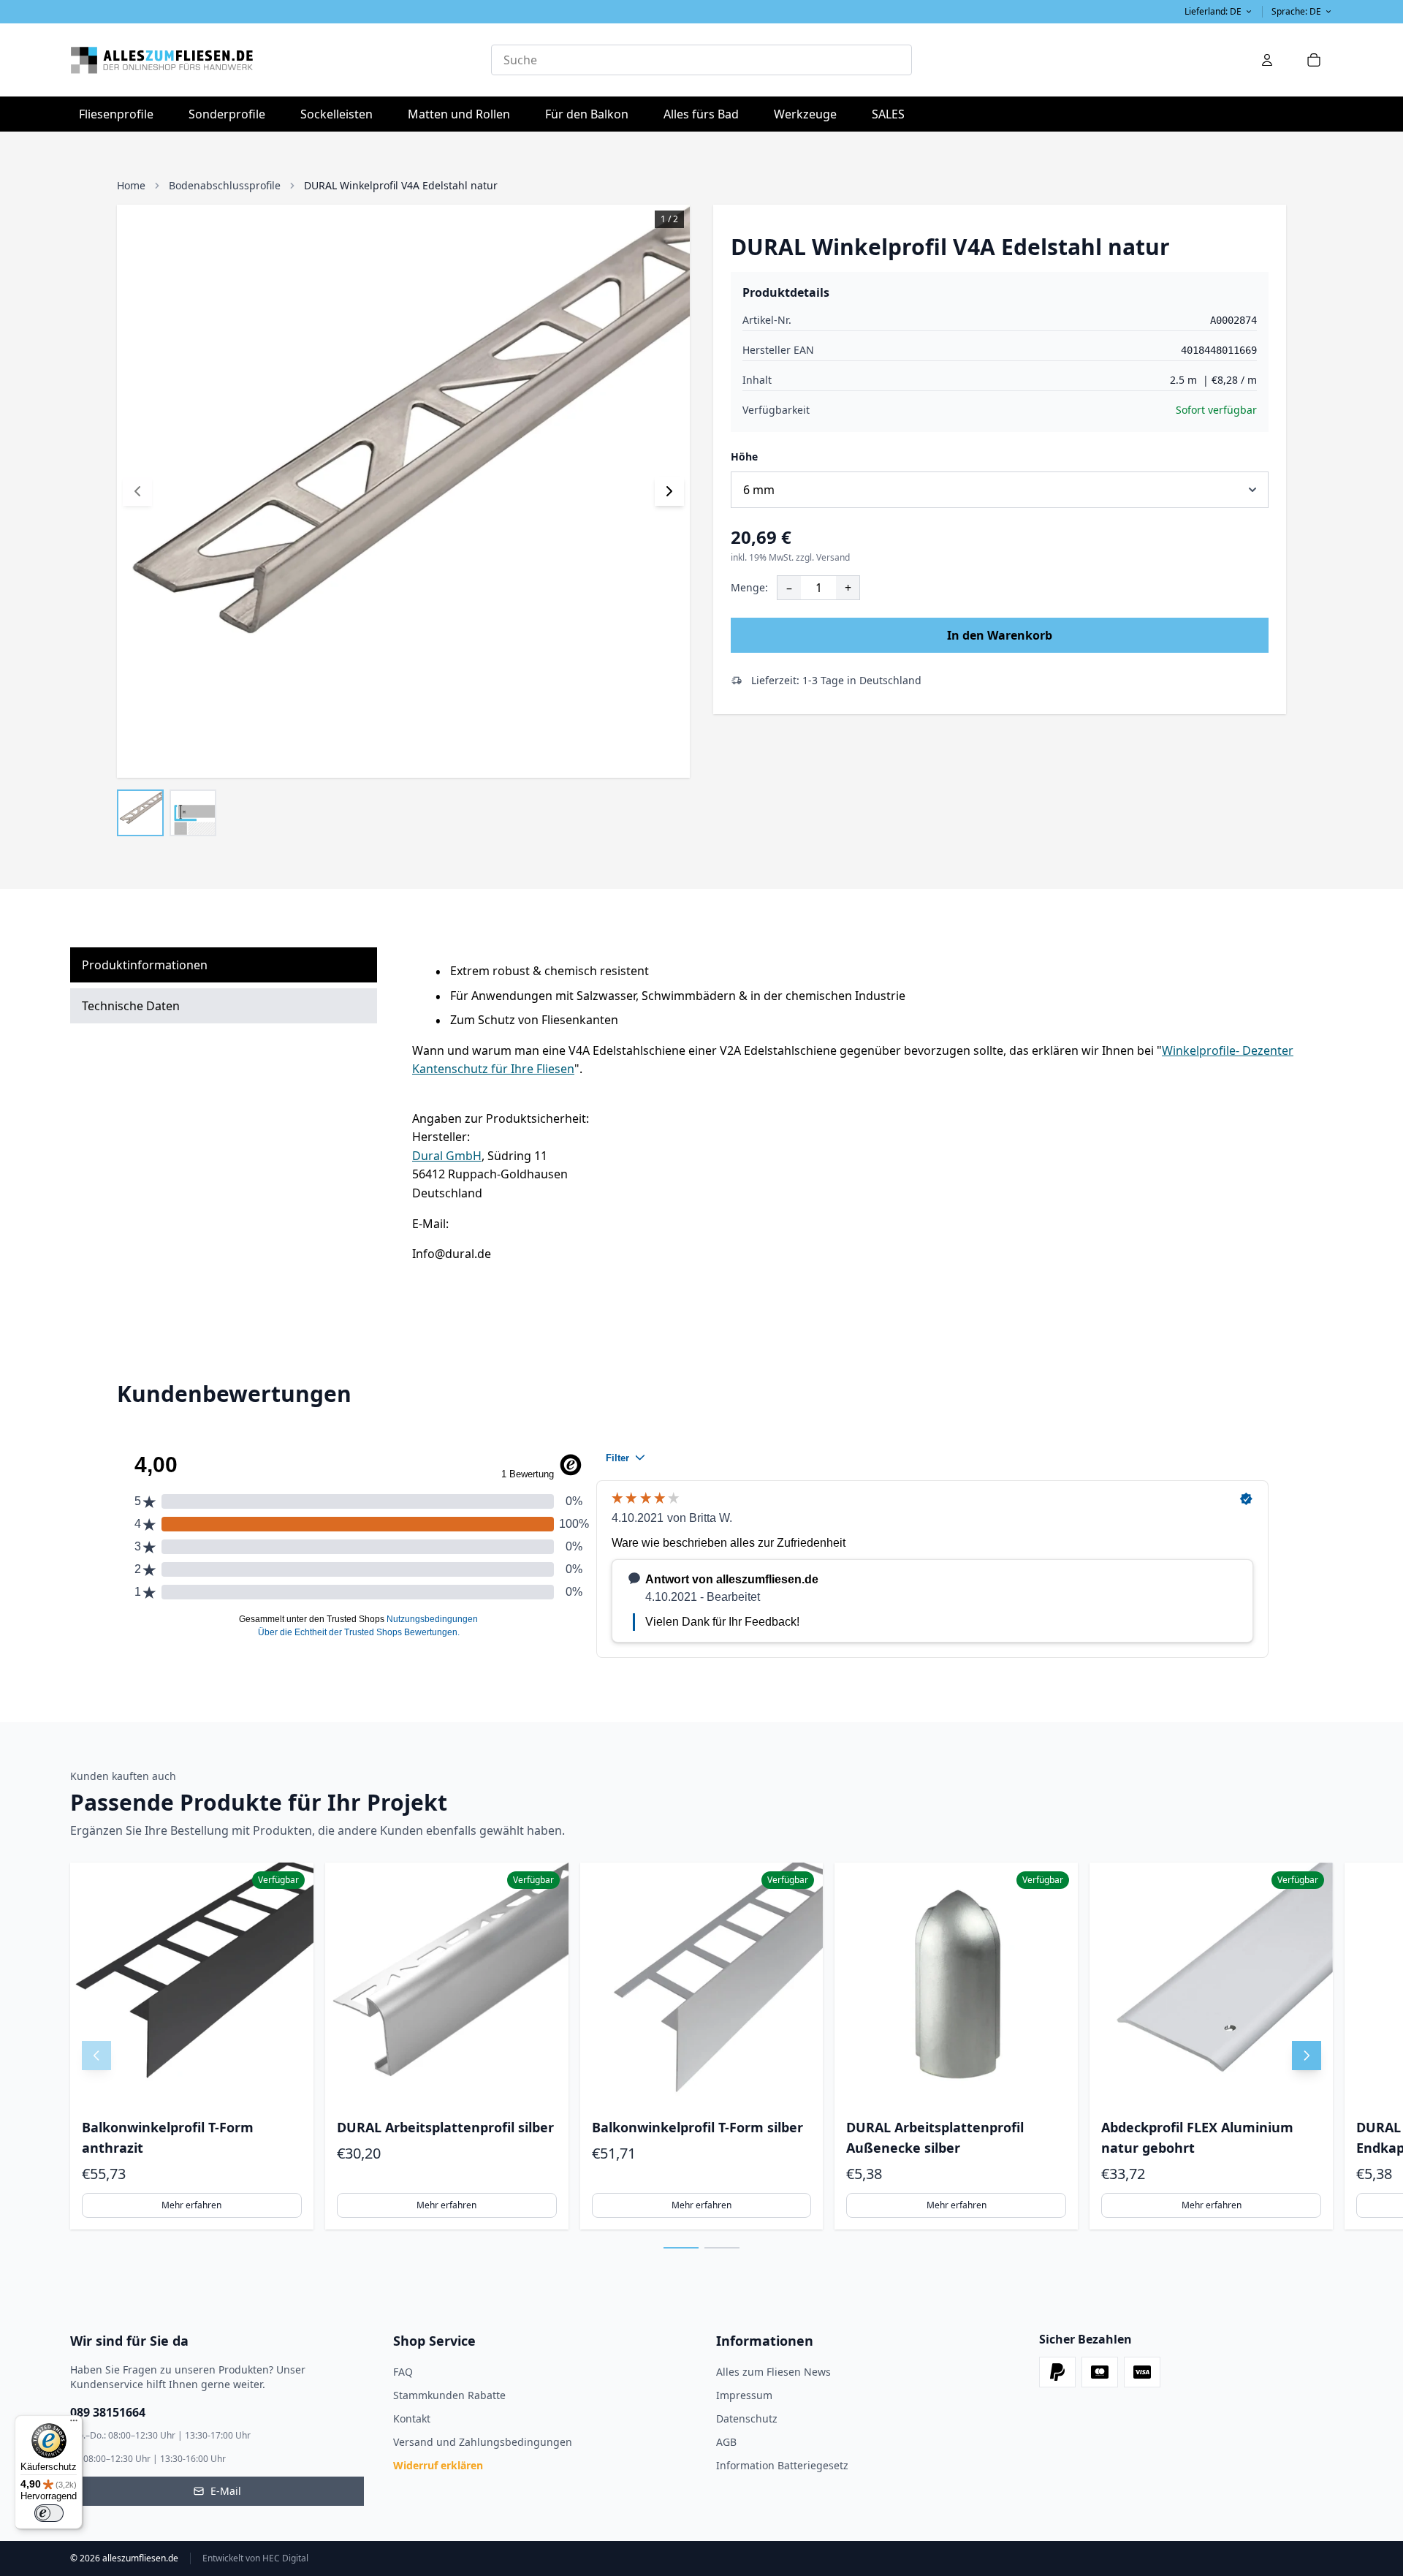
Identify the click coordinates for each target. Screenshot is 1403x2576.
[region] (701, 2046)
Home (131, 185)
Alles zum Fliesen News (773, 2372)
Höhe (744, 457)
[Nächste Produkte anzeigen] (1307, 2056)
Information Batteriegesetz (782, 2465)
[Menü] (74, 2424)
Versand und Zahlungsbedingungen (483, 2442)
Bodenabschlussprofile (225, 185)
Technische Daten (131, 1006)
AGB (726, 2442)
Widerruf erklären (438, 2465)
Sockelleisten (337, 114)
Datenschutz (747, 2418)
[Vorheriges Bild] (137, 491)
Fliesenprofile (121, 114)
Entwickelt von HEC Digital (255, 2558)
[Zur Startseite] (281, 60)
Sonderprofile (231, 114)
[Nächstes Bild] (669, 491)
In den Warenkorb (1000, 635)
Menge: (749, 587)
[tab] (681, 2248)
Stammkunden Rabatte (449, 2395)
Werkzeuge (810, 114)
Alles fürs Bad (706, 114)
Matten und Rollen (463, 114)
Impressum (744, 2395)
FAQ (403, 2372)
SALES (888, 114)
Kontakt (412, 2418)
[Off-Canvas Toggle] (1267, 60)
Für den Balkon (591, 114)
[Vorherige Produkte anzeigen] (96, 2056)
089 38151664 (108, 2412)
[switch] (49, 2513)
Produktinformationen (145, 965)
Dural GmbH (447, 1156)
